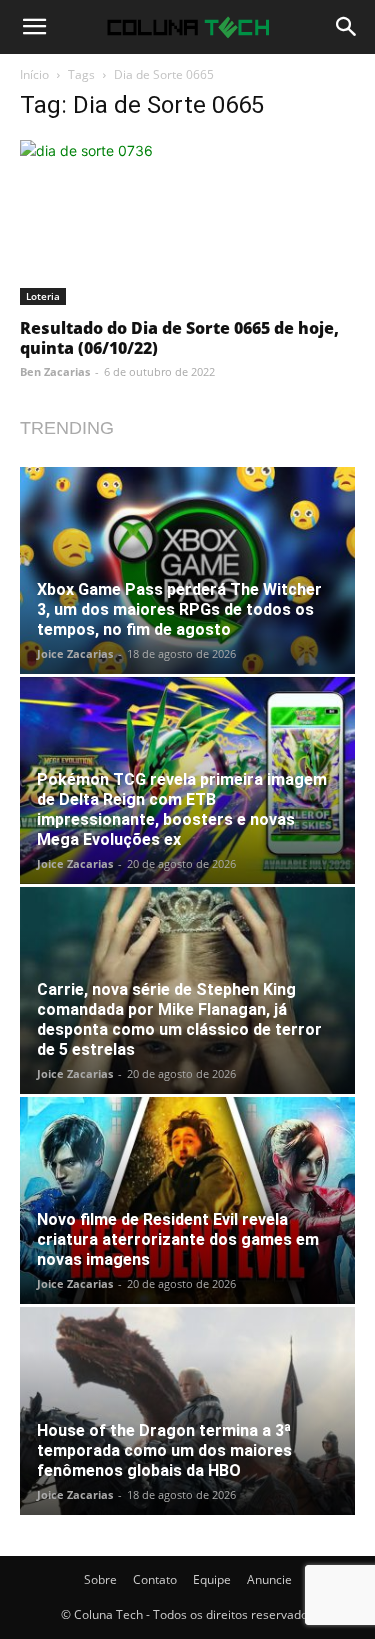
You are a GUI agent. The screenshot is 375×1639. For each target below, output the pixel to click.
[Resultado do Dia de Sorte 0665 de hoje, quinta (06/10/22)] (187, 222)
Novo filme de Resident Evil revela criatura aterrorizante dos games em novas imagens (178, 1239)
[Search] (347, 27)
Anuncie (269, 1579)
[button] (34, 27)
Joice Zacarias (75, 653)
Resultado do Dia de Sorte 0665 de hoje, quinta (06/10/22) (179, 338)
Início (34, 74)
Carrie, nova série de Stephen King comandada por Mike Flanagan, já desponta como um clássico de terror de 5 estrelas (179, 1019)
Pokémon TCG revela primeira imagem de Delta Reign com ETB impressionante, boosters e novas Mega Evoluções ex (182, 809)
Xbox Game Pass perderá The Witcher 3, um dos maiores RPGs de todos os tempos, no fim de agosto (179, 609)
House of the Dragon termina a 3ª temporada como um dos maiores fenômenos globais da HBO (164, 1450)
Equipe (212, 1579)
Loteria (43, 296)
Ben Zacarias (55, 371)
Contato (155, 1579)
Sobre (100, 1579)
